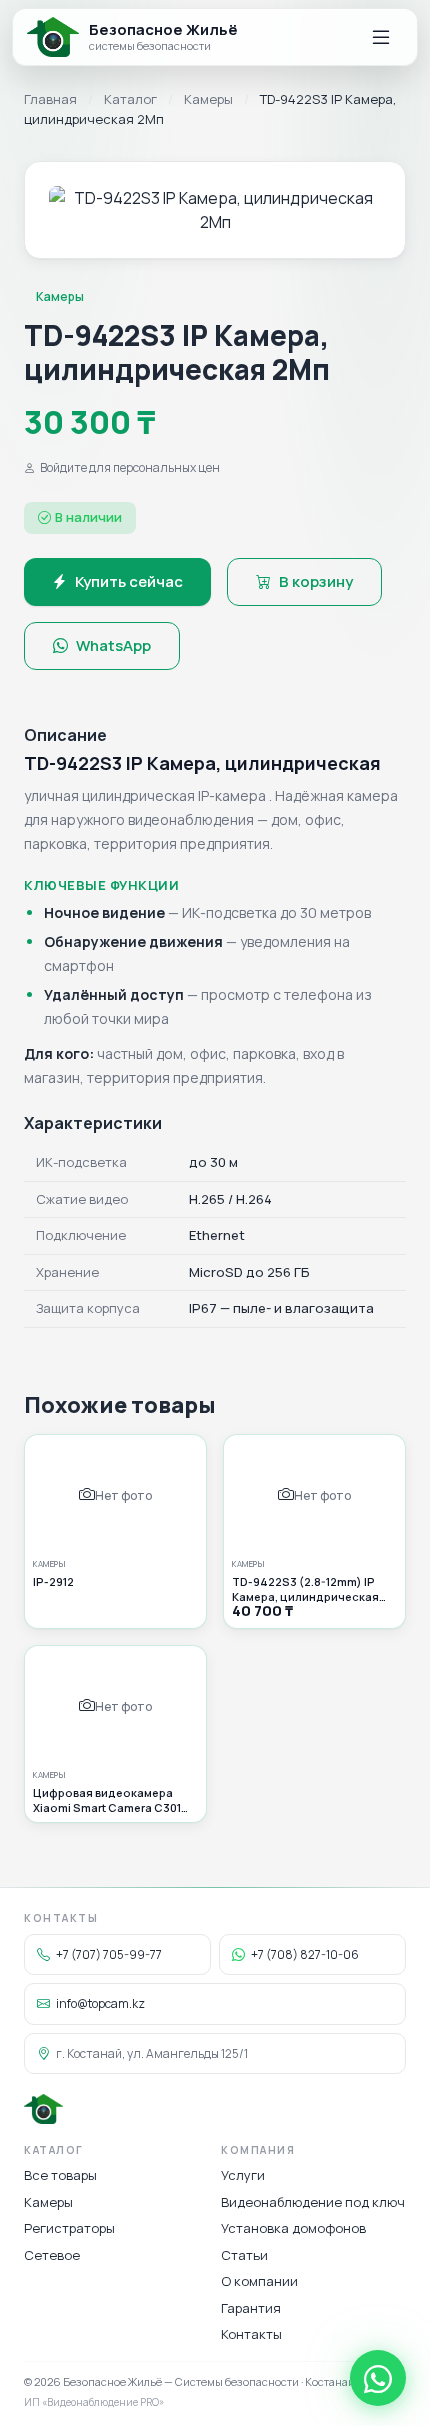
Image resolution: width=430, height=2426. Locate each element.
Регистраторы (69, 2228)
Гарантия (251, 2308)
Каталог (130, 99)
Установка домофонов (293, 2228)
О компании (259, 2281)
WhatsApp (113, 645)
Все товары (60, 2175)
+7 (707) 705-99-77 (109, 1954)
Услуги (243, 2175)
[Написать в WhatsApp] (378, 2378)
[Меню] (381, 37)
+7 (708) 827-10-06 (305, 1954)
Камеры (208, 99)
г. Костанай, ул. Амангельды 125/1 (152, 2053)
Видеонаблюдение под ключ (313, 2202)
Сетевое (52, 2255)
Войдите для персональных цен (130, 467)
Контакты (251, 2334)
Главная (50, 99)
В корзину (316, 581)
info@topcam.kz (100, 2003)
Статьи (244, 2255)
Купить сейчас (129, 581)
